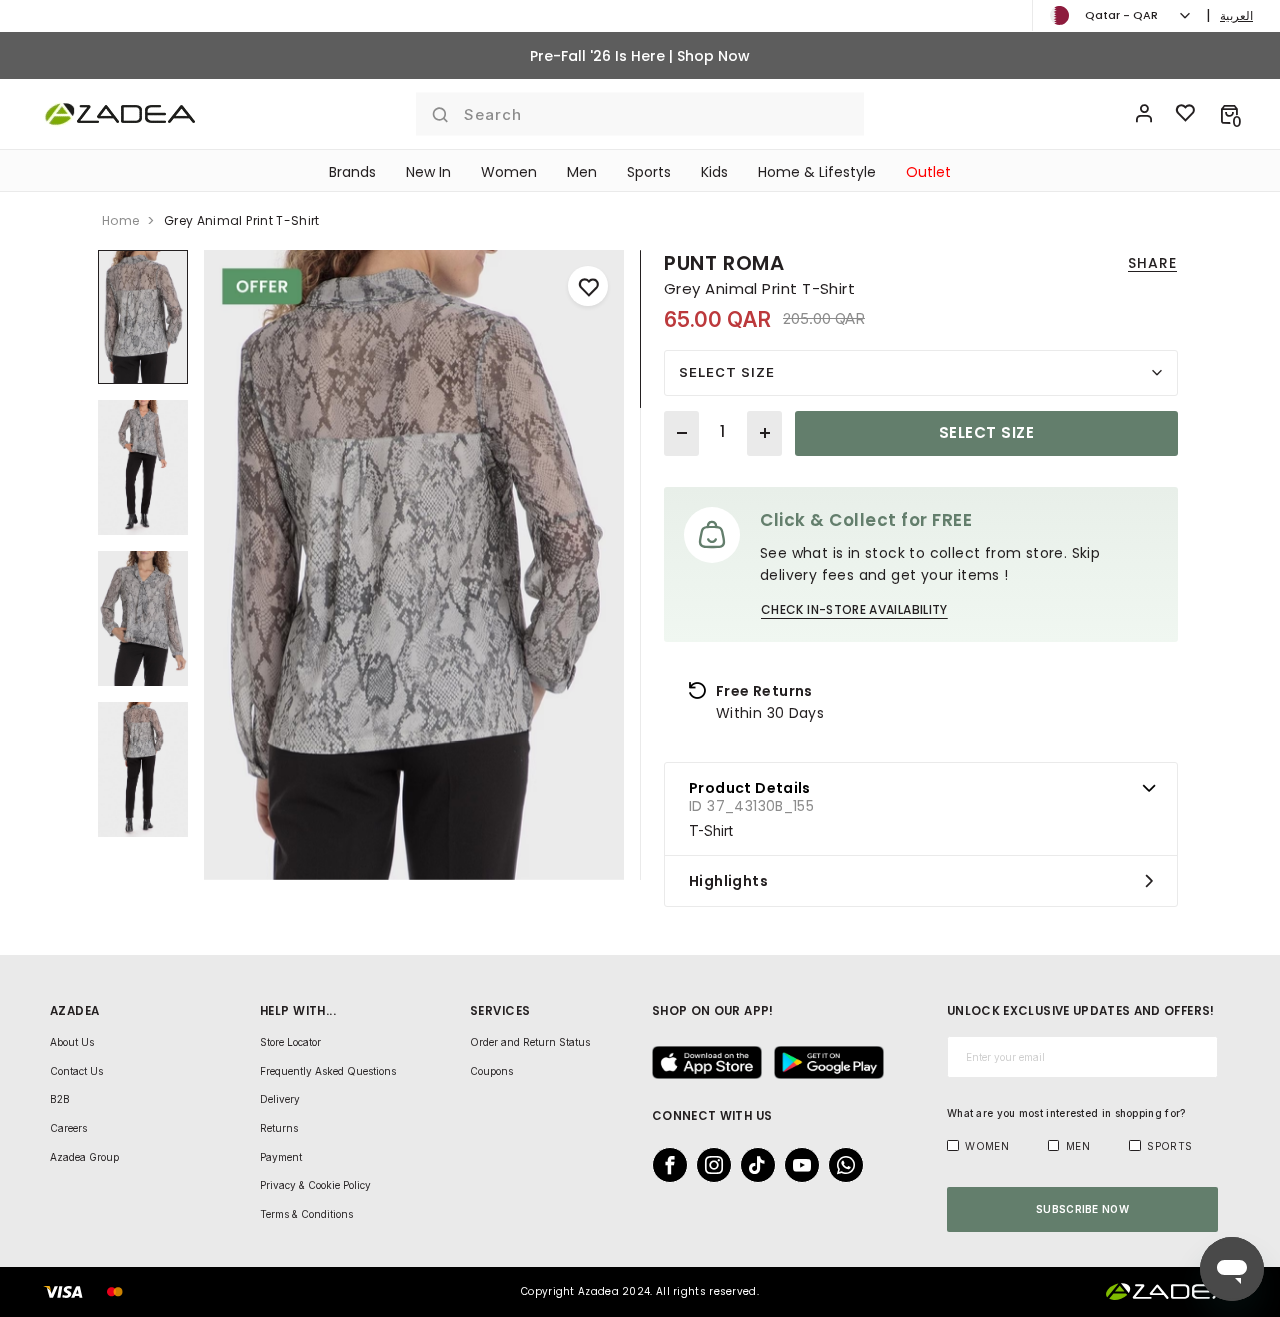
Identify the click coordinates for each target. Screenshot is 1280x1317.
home (120, 220)
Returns (279, 1128)
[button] (1229, 114)
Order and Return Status (530, 1042)
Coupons (491, 1071)
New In (428, 172)
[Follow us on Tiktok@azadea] (752, 1165)
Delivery (280, 1099)
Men (582, 172)
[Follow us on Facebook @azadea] (664, 1165)
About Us (72, 1042)
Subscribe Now (1082, 1209)
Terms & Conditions (306, 1214)
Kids (714, 172)
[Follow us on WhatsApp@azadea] (840, 1165)
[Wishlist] (1186, 114)
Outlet (928, 172)
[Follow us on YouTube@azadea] (796, 1165)
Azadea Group (84, 1157)
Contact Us (76, 1071)
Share (1152, 263)
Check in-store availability (854, 609)
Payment (281, 1157)
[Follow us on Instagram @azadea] (708, 1165)
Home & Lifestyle (817, 172)
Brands (352, 172)
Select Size (727, 372)
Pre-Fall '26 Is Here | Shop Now (640, 56)
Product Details (750, 788)
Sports (649, 172)
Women (509, 172)
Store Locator (290, 1042)
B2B (60, 1099)
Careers (68, 1128)
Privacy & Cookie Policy (315, 1185)
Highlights (728, 881)
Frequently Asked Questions (328, 1071)
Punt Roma (724, 263)
